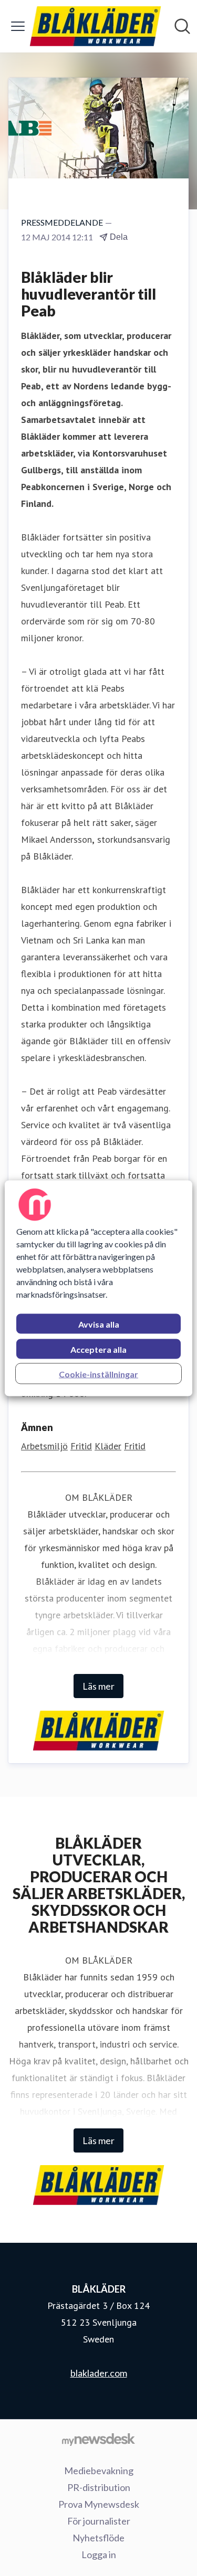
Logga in (99, 2554)
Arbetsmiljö (44, 1446)
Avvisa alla (99, 1324)
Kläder (108, 1446)
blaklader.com (99, 2373)
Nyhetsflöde (98, 2538)
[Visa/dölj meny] (18, 26)
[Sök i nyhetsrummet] (182, 26)
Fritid (81, 1446)
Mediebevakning (99, 2471)
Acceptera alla (98, 1349)
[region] (98, 1288)
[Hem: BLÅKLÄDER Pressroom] (95, 26)
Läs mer (98, 1686)
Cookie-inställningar (98, 1374)
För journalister (99, 2521)
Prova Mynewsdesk (99, 2504)
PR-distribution (99, 2487)
